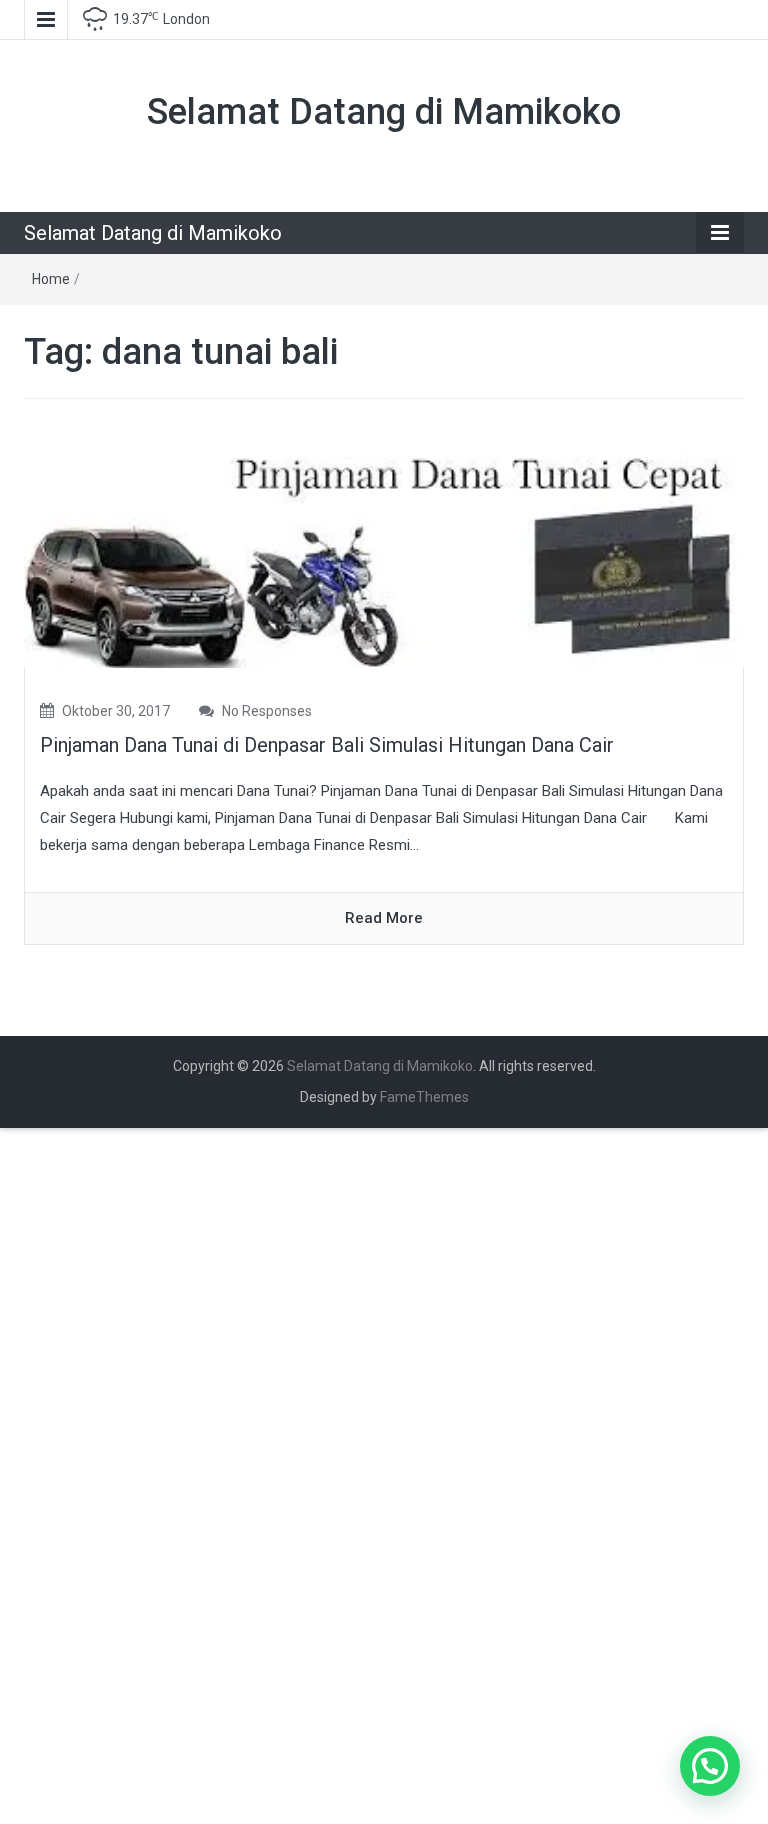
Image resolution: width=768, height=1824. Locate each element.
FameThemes (424, 1097)
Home (51, 279)
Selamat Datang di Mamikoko (384, 112)
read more (384, 918)
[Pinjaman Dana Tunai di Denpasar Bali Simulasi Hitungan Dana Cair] (384, 547)
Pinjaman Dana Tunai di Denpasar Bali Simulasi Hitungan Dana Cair (327, 745)
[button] (710, 1766)
